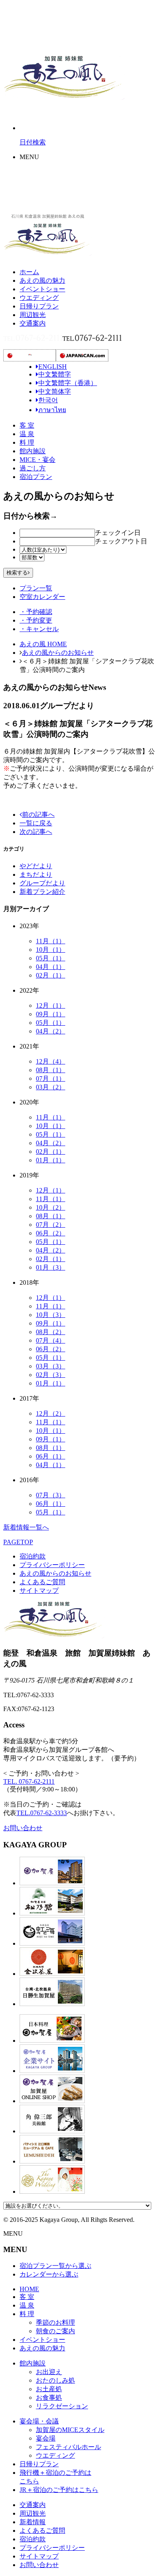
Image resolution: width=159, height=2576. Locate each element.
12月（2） (51, 1413)
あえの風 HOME (43, 644)
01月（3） (51, 1267)
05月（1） (51, 958)
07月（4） (51, 1340)
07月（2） (51, 1225)
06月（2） (51, 1233)
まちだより (36, 875)
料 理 (27, 442)
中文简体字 (55, 391)
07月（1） (51, 1079)
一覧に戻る (36, 823)
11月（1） (51, 941)
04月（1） (51, 967)
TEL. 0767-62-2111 (29, 1781)
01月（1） (51, 1160)
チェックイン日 (118, 533)
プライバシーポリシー (52, 1565)
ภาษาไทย (52, 410)
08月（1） (51, 1070)
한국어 (48, 400)
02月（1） (51, 975)
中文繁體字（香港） (68, 383)
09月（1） (51, 1014)
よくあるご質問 (42, 1582)
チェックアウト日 (121, 541)
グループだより (42, 883)
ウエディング (39, 298)
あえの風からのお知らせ (58, 653)
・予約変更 (36, 620)
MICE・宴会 (38, 460)
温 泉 (27, 434)
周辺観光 (33, 315)
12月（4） (51, 1061)
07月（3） (51, 1495)
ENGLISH (53, 367)
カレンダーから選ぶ (49, 2274)
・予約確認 (36, 612)
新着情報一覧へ (26, 1527)
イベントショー (42, 289)
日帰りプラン (39, 306)
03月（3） (51, 1366)
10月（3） (51, 1315)
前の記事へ (38, 815)
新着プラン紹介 (42, 892)
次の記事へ (36, 832)
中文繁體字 (55, 374)
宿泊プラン (36, 477)
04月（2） (51, 1031)
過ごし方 (33, 468)
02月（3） (51, 1375)
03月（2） (51, 1087)
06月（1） (51, 1456)
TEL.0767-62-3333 (42, 1813)
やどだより (36, 866)
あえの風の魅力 (42, 280)
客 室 (27, 425)
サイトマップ (39, 1591)
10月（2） (51, 1207)
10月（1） (51, 950)
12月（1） (51, 1005)
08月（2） (51, 1332)
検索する (17, 573)
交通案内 (33, 323)
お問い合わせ (23, 1828)
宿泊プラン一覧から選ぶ (55, 2266)
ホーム (29, 272)
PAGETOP (18, 1542)
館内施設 (33, 451)
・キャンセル (39, 629)
